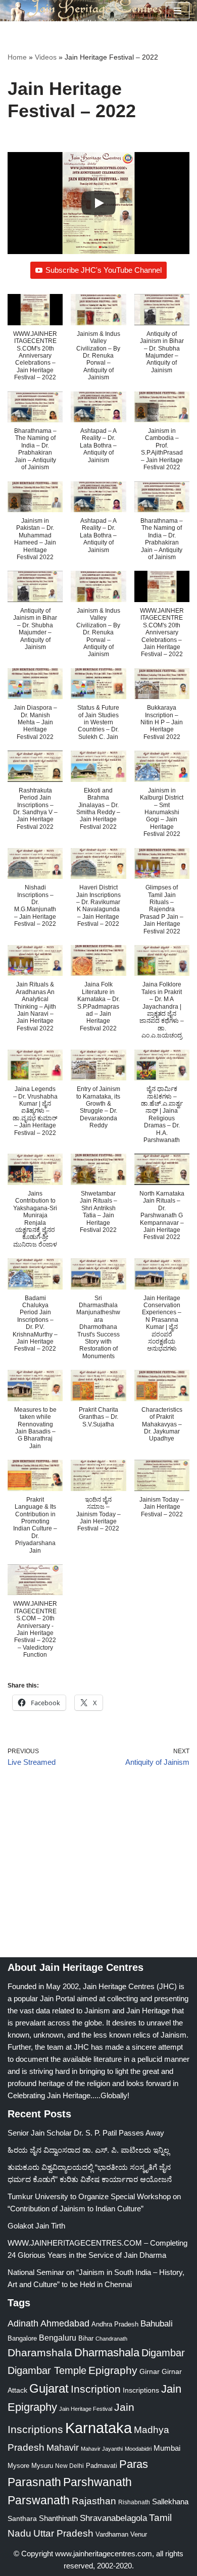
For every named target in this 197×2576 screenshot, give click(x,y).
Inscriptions (141, 2390)
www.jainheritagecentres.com (104, 2554)
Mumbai (167, 2448)
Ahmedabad (65, 2323)
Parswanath (39, 2500)
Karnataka (98, 2428)
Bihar (86, 2338)
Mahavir (63, 2447)
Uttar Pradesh (63, 2533)
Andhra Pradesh (115, 2324)
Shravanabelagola (113, 2518)
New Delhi (69, 2466)
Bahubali (157, 2324)
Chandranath (111, 2339)
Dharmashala (107, 2352)
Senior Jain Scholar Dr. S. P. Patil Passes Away (86, 2133)
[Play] (98, 203)
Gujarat (49, 2388)
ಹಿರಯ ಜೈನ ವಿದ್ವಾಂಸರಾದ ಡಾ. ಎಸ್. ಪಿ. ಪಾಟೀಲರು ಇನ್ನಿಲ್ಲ (88, 2150)
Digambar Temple (47, 2370)
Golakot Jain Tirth (36, 2226)
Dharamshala (40, 2352)
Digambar (163, 2353)
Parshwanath (97, 2482)
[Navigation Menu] (178, 11)
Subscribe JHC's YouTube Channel (104, 270)
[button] (35, 342)
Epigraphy (113, 2370)
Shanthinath (58, 2518)
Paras (134, 2464)
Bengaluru (58, 2338)
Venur (139, 2534)
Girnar (150, 2371)
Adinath (23, 2323)
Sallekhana (170, 2501)
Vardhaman (112, 2534)
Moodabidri (138, 2449)
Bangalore (22, 2338)
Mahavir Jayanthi (102, 2449)
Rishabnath (134, 2502)
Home (17, 57)
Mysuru (42, 2466)
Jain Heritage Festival (86, 2409)
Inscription (96, 2389)
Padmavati (102, 2466)
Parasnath (34, 2482)
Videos (46, 57)
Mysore (18, 2466)
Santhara (22, 2518)
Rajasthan (94, 2501)
